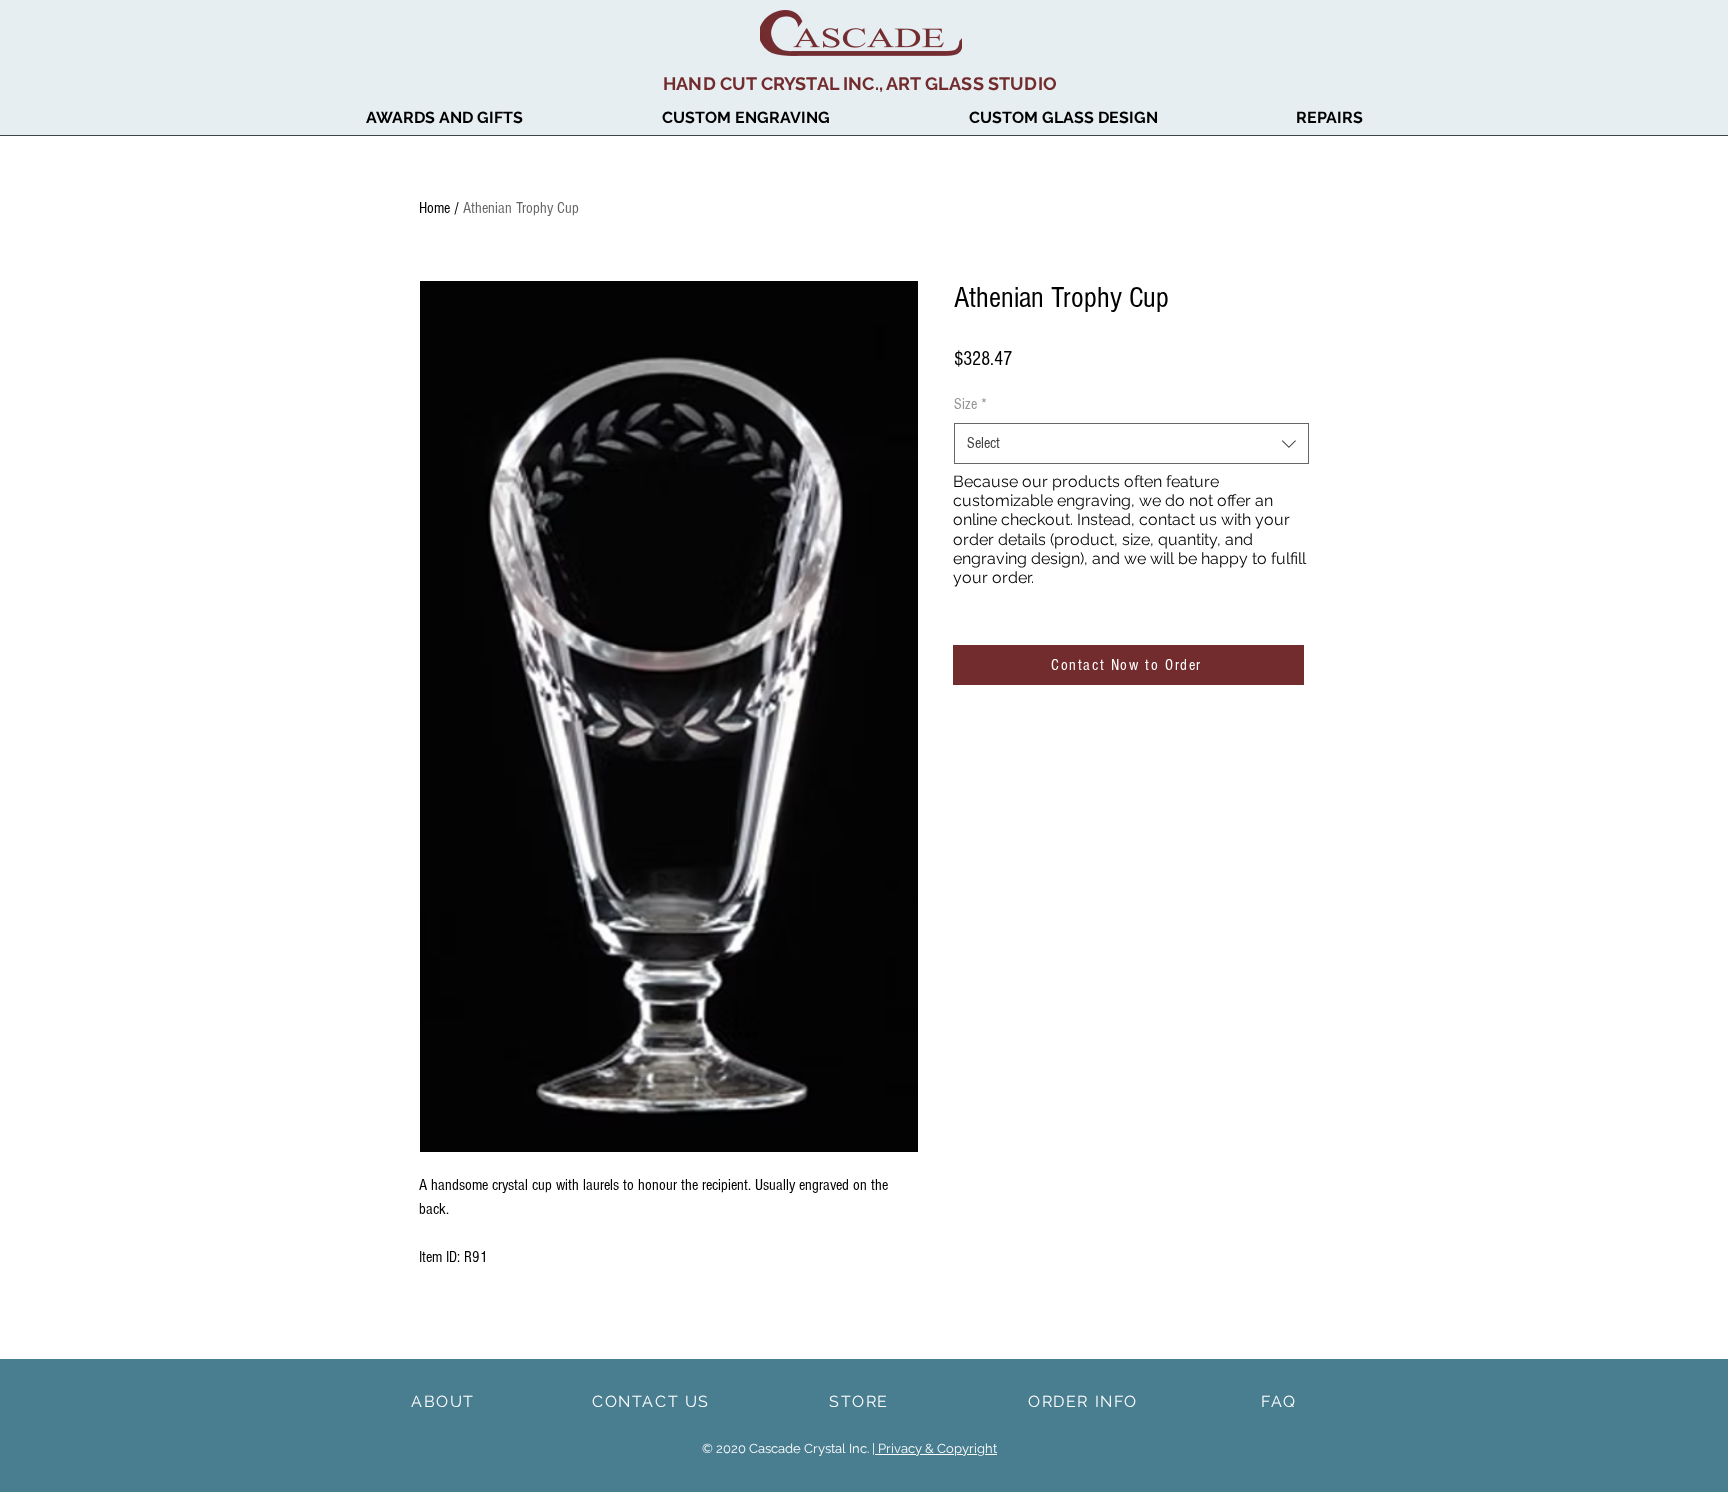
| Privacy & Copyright (934, 1448)
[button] (444, 118)
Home (434, 208)
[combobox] (1131, 443)
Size (970, 404)
